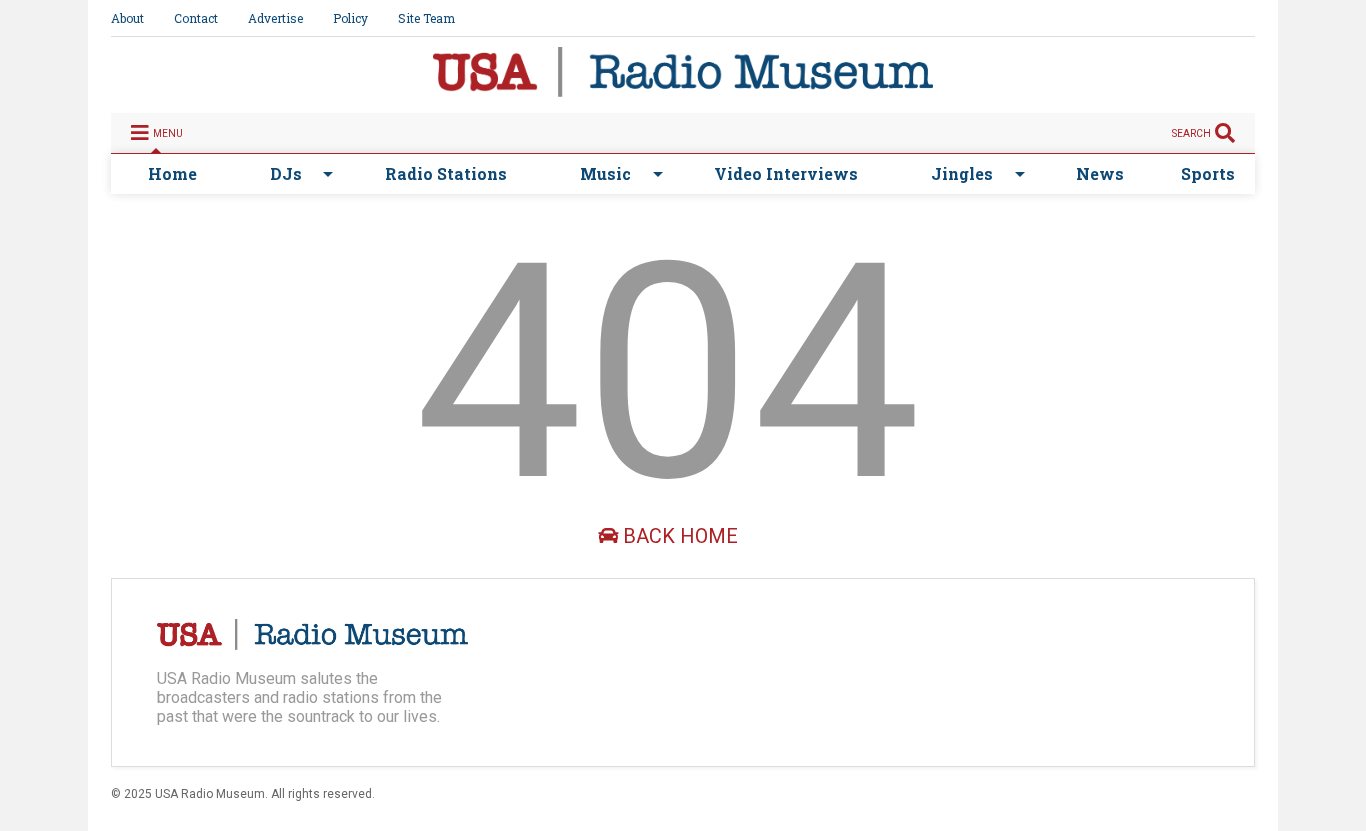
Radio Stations (446, 173)
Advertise (275, 18)
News (1100, 173)
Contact (196, 18)
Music (605, 173)
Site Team (426, 18)
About (127, 18)
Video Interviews (786, 173)
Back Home (678, 536)
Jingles (962, 173)
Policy (350, 18)
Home (172, 173)
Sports (1208, 173)
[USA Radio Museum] (683, 88)
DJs (286, 173)
